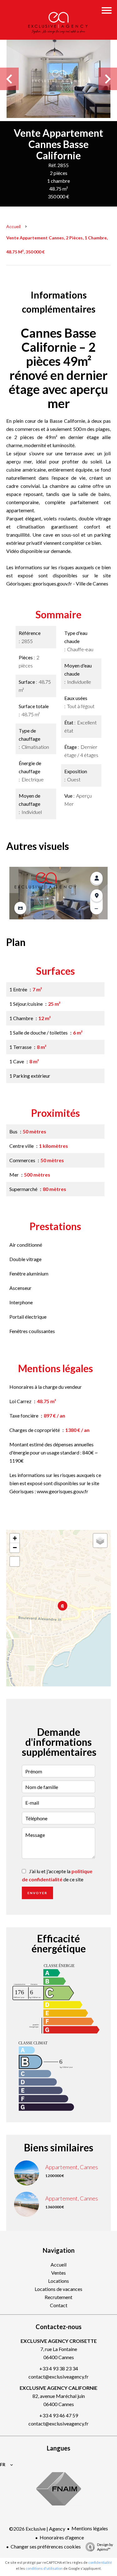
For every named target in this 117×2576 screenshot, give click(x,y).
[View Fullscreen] (15, 1561)
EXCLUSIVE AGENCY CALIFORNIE (58, 2388)
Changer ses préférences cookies (46, 2546)
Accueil (13, 226)
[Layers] (100, 1541)
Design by (105, 2547)
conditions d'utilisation (44, 2568)
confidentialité (100, 2562)
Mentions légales (90, 2528)
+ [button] (15, 1538)
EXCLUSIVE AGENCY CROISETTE (59, 2341)
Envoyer (37, 1893)
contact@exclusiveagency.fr (58, 2377)
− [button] (15, 1548)
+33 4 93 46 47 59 (59, 2415)
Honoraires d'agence (62, 2537)
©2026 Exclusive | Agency (37, 2529)
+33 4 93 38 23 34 (59, 2368)
